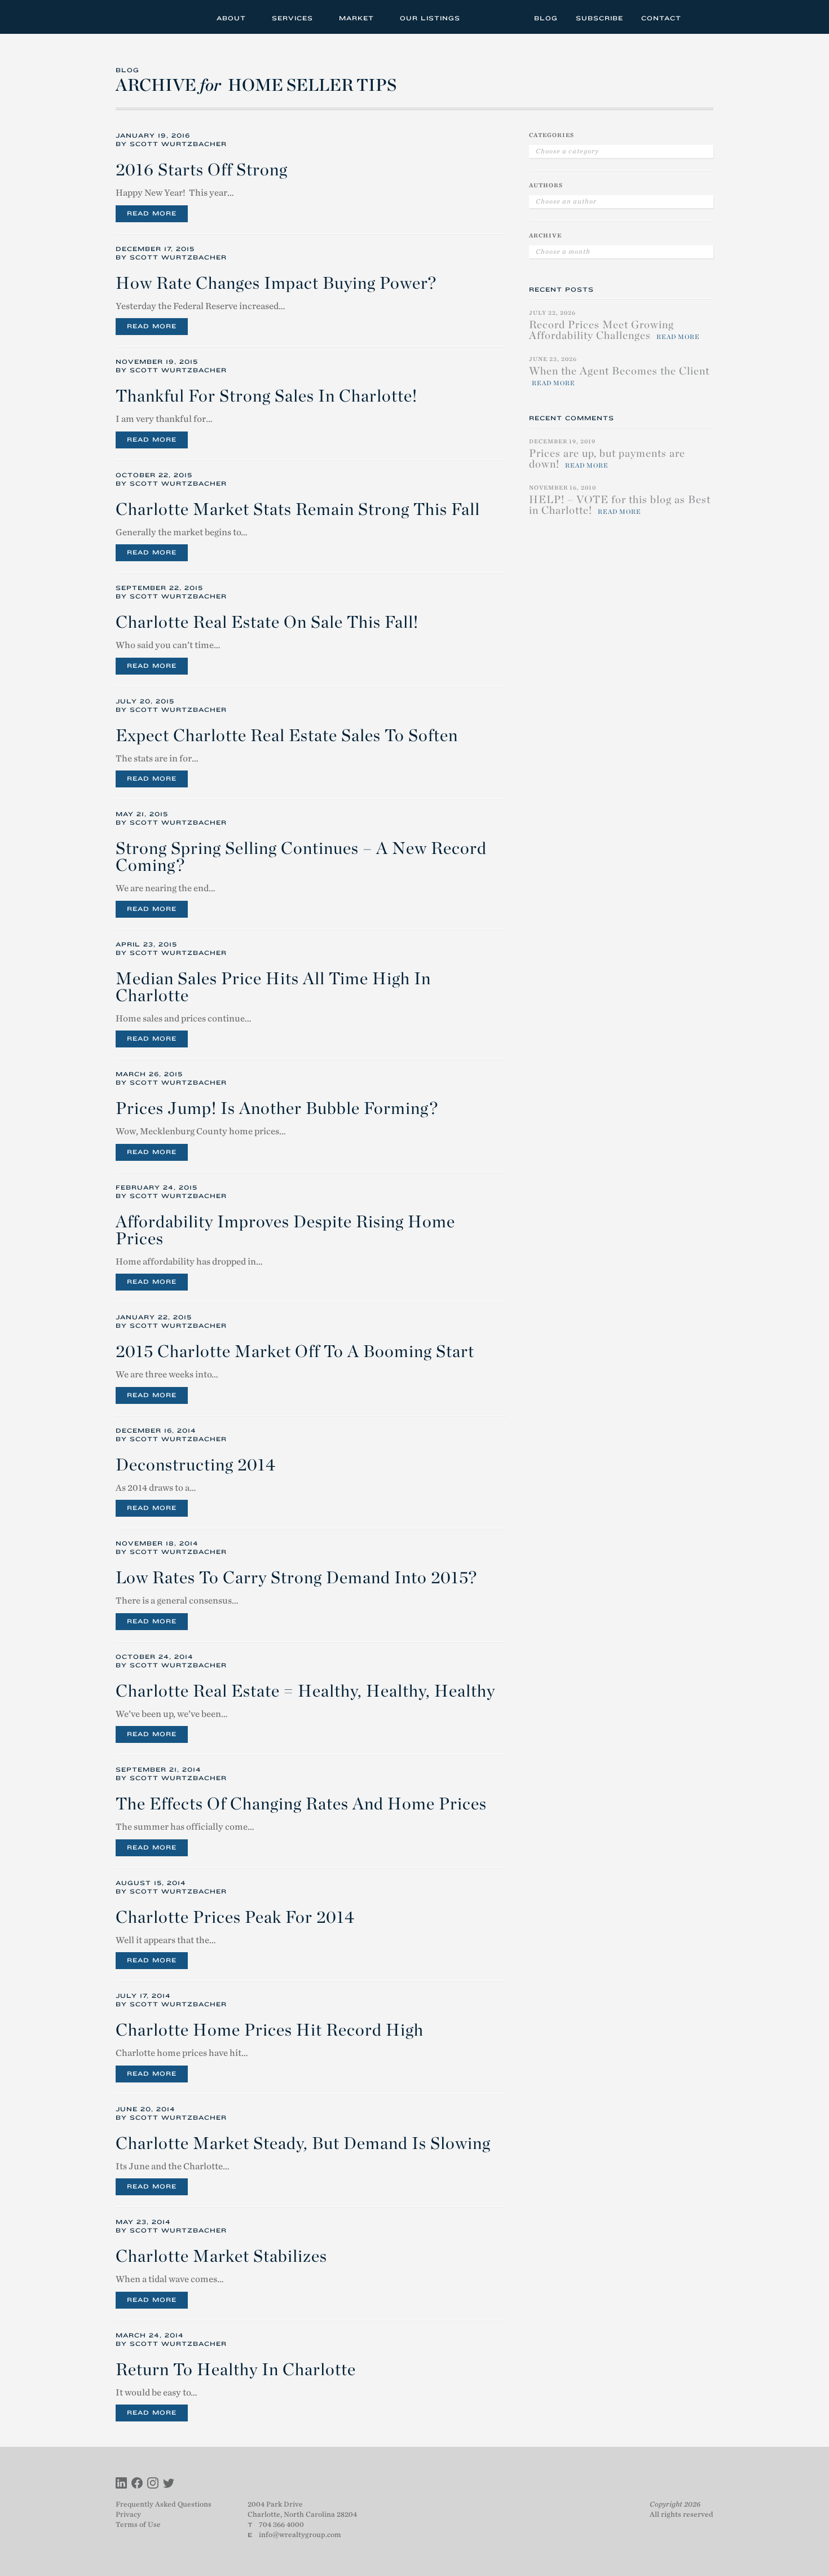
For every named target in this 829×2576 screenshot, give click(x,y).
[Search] (701, 17)
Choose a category (567, 151)
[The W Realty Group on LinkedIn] (121, 2484)
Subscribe (599, 18)
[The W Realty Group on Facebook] (137, 2484)
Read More (152, 213)
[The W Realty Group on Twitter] (169, 2484)
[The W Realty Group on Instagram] (153, 2484)
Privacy (128, 2514)
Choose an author (566, 201)
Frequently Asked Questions (164, 2504)
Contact (661, 18)
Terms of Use (138, 2524)
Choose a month (563, 252)
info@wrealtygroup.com (300, 2535)
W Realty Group (157, 17)
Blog (546, 18)
